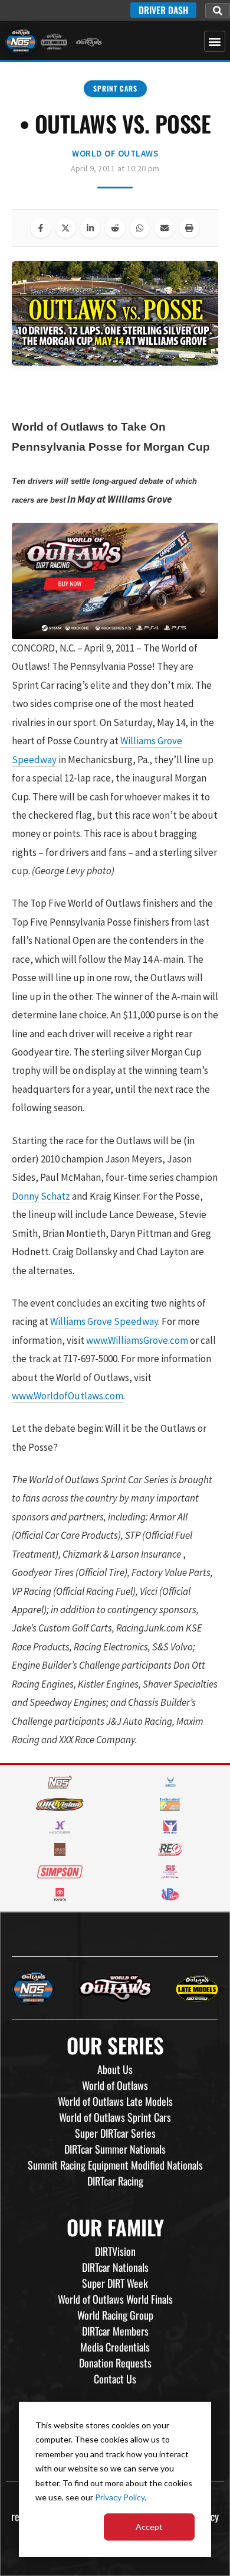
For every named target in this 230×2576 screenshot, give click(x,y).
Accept (149, 2527)
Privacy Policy (120, 2497)
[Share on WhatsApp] (140, 228)
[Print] (189, 228)
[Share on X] (65, 228)
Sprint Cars (115, 88)
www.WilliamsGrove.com (137, 1340)
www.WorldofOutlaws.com (68, 1396)
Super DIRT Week (115, 2283)
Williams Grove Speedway (104, 1321)
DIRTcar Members (115, 2331)
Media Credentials (115, 2347)
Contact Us (115, 2379)
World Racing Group (115, 2315)
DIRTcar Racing (115, 2181)
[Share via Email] (165, 228)
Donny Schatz (41, 1196)
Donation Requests (115, 2363)
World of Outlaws (115, 153)
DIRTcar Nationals (115, 2267)
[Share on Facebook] (41, 228)
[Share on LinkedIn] (90, 228)
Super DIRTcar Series (115, 2133)
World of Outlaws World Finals (115, 2299)
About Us (115, 2069)
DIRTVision (115, 2251)
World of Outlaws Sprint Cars (115, 2117)
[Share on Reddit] (115, 228)
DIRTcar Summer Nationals (115, 2149)
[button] (218, 11)
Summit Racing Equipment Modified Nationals (115, 2165)
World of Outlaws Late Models (115, 2101)
